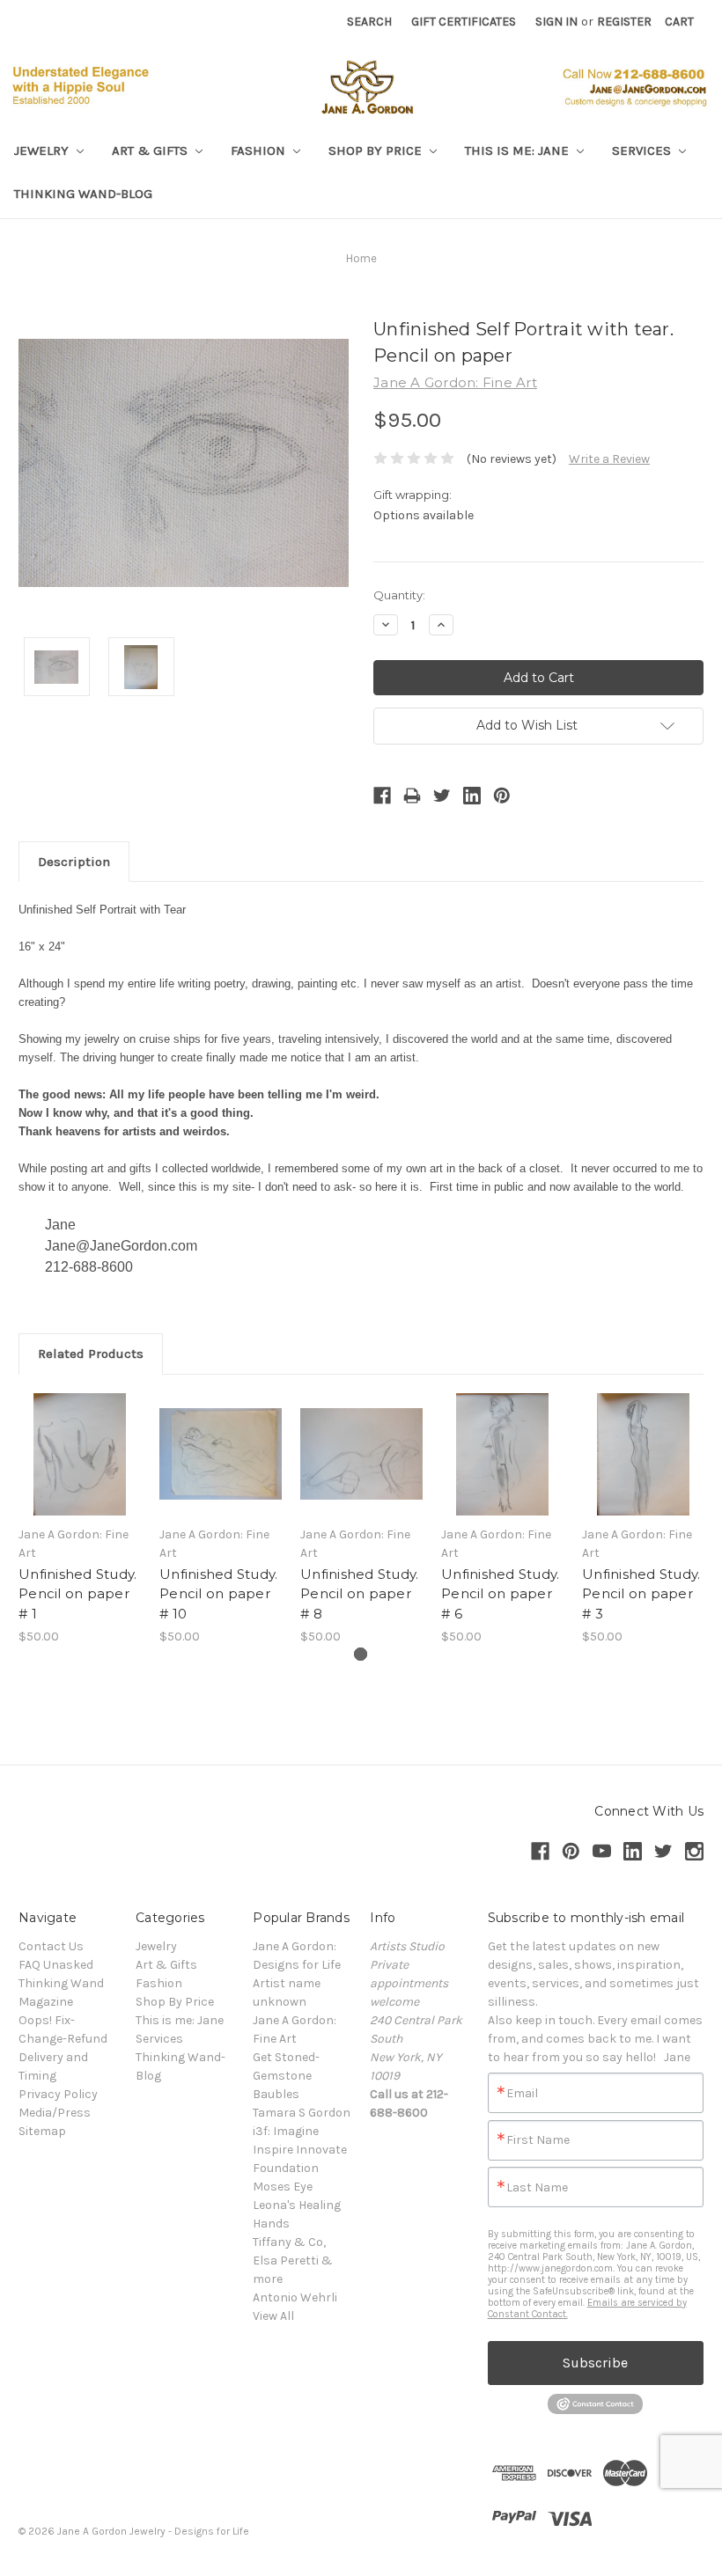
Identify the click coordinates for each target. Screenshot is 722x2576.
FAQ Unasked (56, 1965)
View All (273, 2316)
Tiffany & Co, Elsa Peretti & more (293, 2260)
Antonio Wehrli (295, 2297)
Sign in (556, 22)
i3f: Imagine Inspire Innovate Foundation (300, 2150)
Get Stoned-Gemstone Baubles (286, 2076)
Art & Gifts (151, 150)
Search (369, 22)
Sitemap (42, 2131)
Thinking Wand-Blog (83, 194)
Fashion (260, 150)
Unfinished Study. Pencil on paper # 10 (218, 1594)
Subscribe (595, 2363)
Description (74, 862)
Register (624, 22)
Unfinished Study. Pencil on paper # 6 (500, 1594)
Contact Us (51, 1946)
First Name (538, 2140)
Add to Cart (80, 1470)
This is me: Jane (519, 150)
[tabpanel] (80, 1519)
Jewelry (43, 150)
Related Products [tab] (91, 1354)
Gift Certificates (464, 22)
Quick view (80, 1439)
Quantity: (399, 595)
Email (522, 2094)
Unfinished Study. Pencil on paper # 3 (641, 1594)
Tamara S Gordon (302, 2113)
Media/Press (55, 2113)
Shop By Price (377, 150)
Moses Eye (283, 2187)
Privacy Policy (58, 2094)
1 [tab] (361, 1654)
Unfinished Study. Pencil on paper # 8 (359, 1594)
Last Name (537, 2188)
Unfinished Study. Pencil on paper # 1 (77, 1594)
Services (643, 150)
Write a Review (609, 459)
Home (361, 258)
